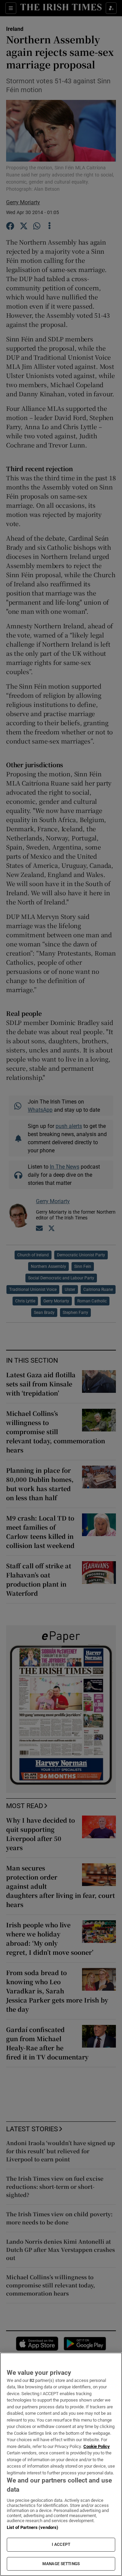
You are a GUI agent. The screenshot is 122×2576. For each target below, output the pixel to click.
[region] (61, 2464)
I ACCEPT (61, 2544)
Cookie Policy (97, 2446)
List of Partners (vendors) (33, 2527)
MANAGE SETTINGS (61, 2564)
